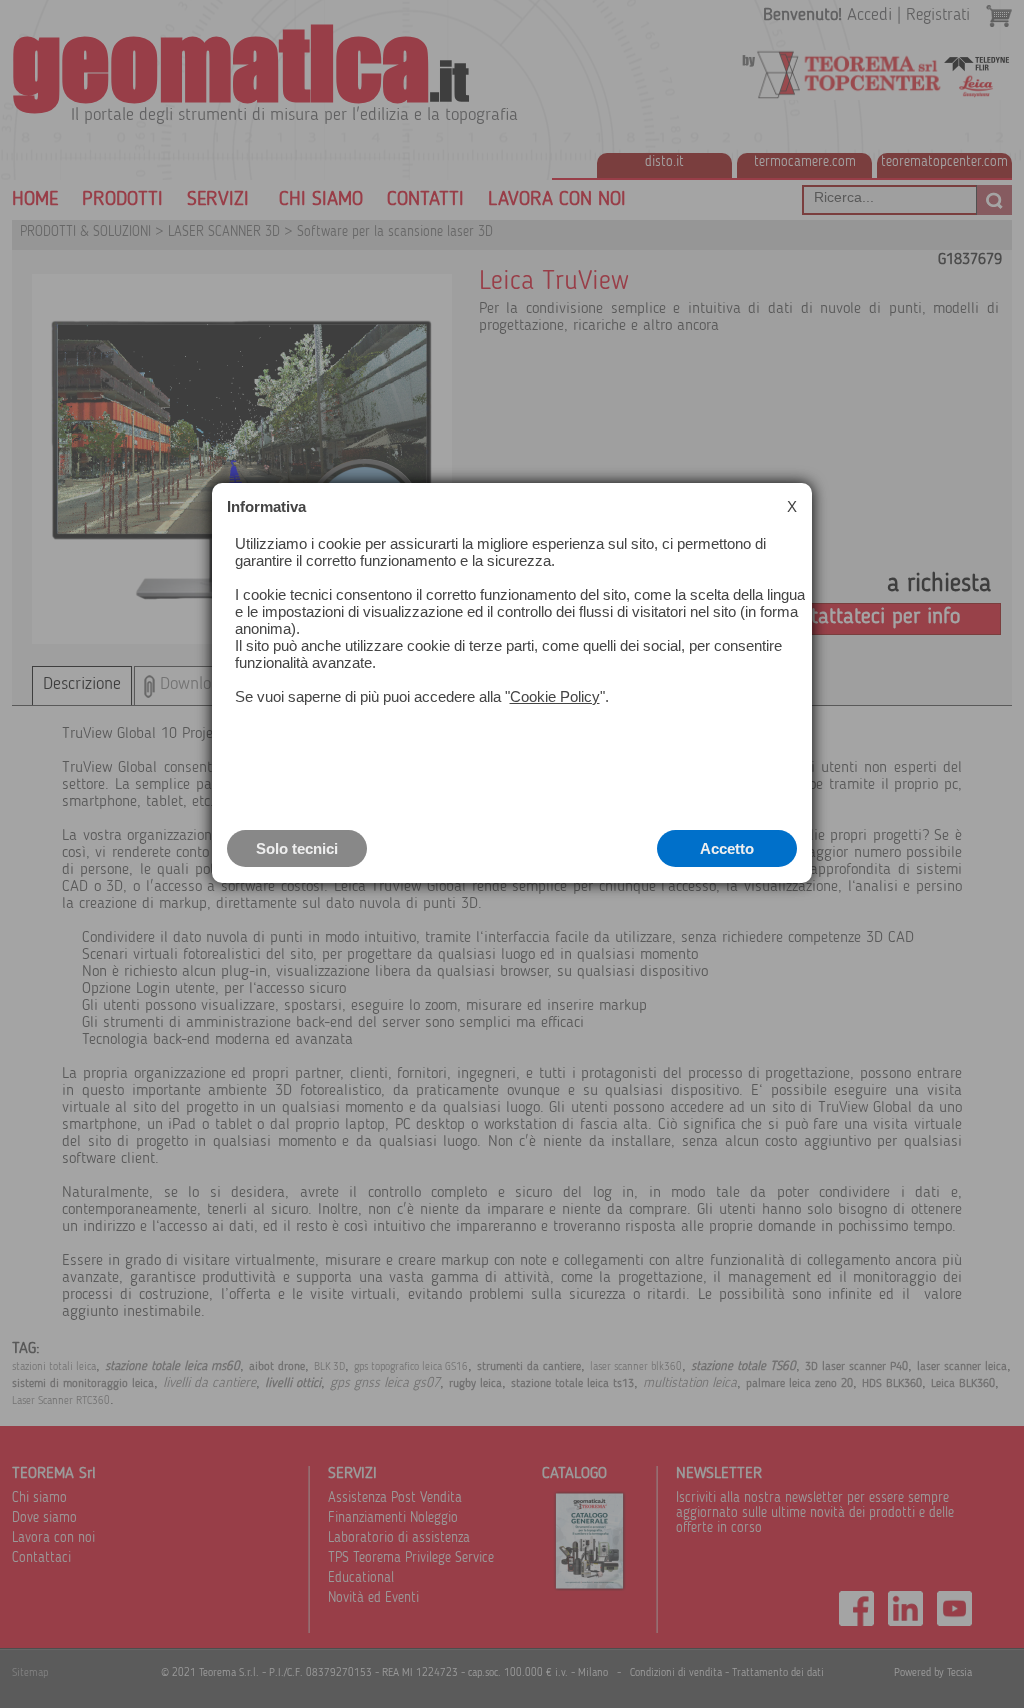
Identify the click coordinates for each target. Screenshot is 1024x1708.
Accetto (727, 848)
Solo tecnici (297, 848)
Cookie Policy (555, 696)
